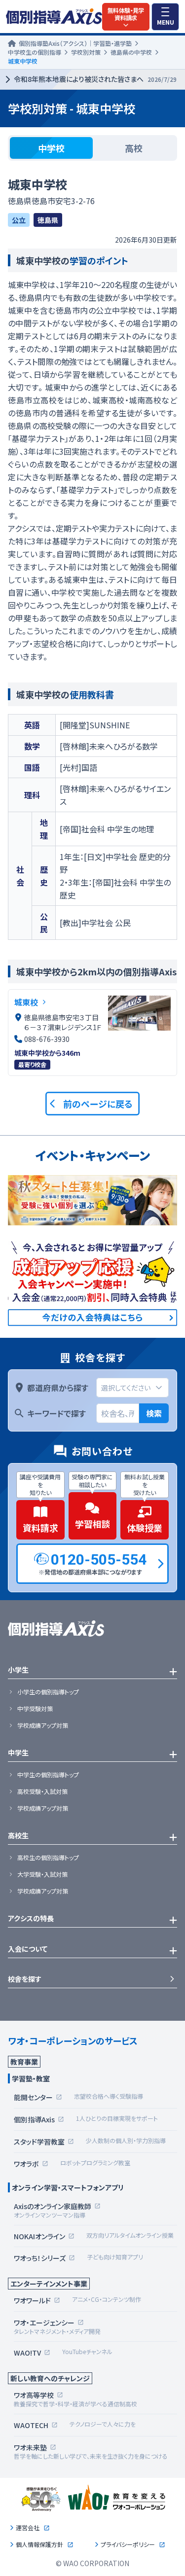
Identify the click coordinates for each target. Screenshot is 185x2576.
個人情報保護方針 (39, 2544)
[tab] (51, 148)
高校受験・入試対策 (42, 1791)
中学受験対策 (35, 1709)
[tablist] (92, 148)
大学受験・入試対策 (42, 1874)
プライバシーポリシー (128, 2544)
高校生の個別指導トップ (48, 1858)
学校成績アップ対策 (43, 1725)
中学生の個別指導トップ (48, 1775)
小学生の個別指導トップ (48, 1692)
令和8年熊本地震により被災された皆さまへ (95, 79)
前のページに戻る (98, 1104)
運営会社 (28, 2528)
